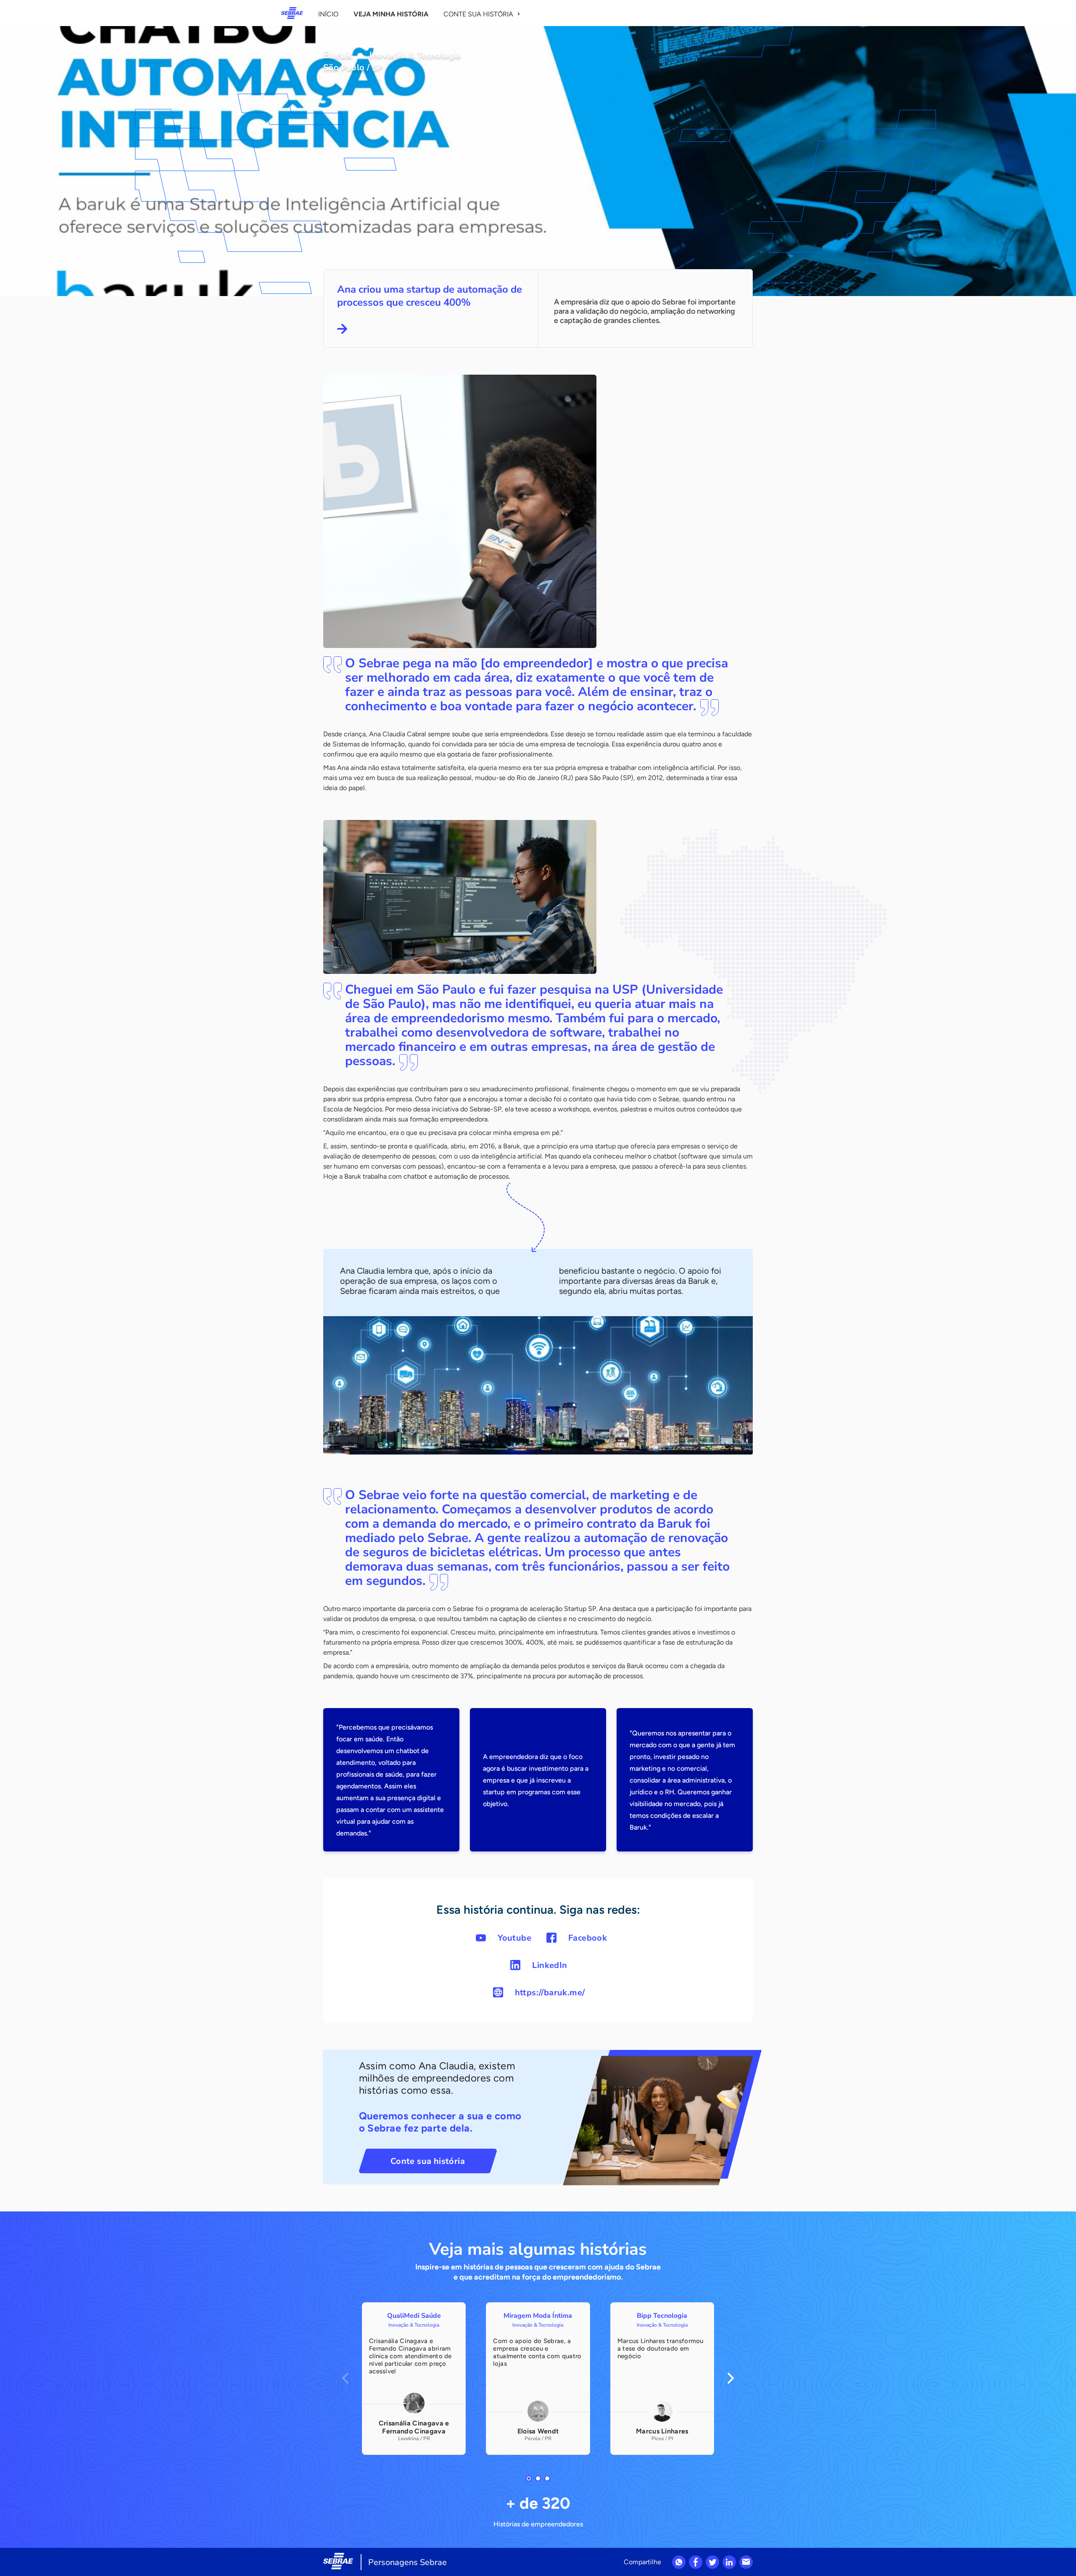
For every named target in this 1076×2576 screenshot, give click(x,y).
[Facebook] (696, 2562)
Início (328, 14)
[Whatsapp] (679, 2562)
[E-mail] (746, 2562)
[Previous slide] (345, 2378)
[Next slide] (731, 2378)
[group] (414, 2379)
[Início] (292, 13)
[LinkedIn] (729, 2562)
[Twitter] (712, 2562)
